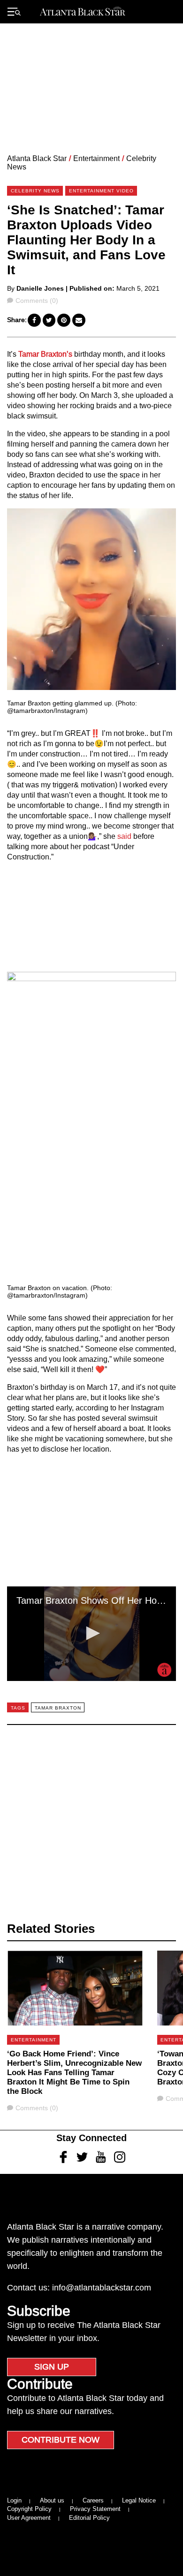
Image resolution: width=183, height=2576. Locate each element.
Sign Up (52, 2367)
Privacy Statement (95, 2509)
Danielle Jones (40, 288)
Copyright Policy (29, 2509)
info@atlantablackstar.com (102, 2288)
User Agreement (29, 2518)
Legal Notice (139, 2500)
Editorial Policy (89, 2518)
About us (52, 2500)
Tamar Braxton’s (45, 354)
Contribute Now (61, 2440)
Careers (93, 2500)
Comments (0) (37, 301)
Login (14, 2500)
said (124, 836)
